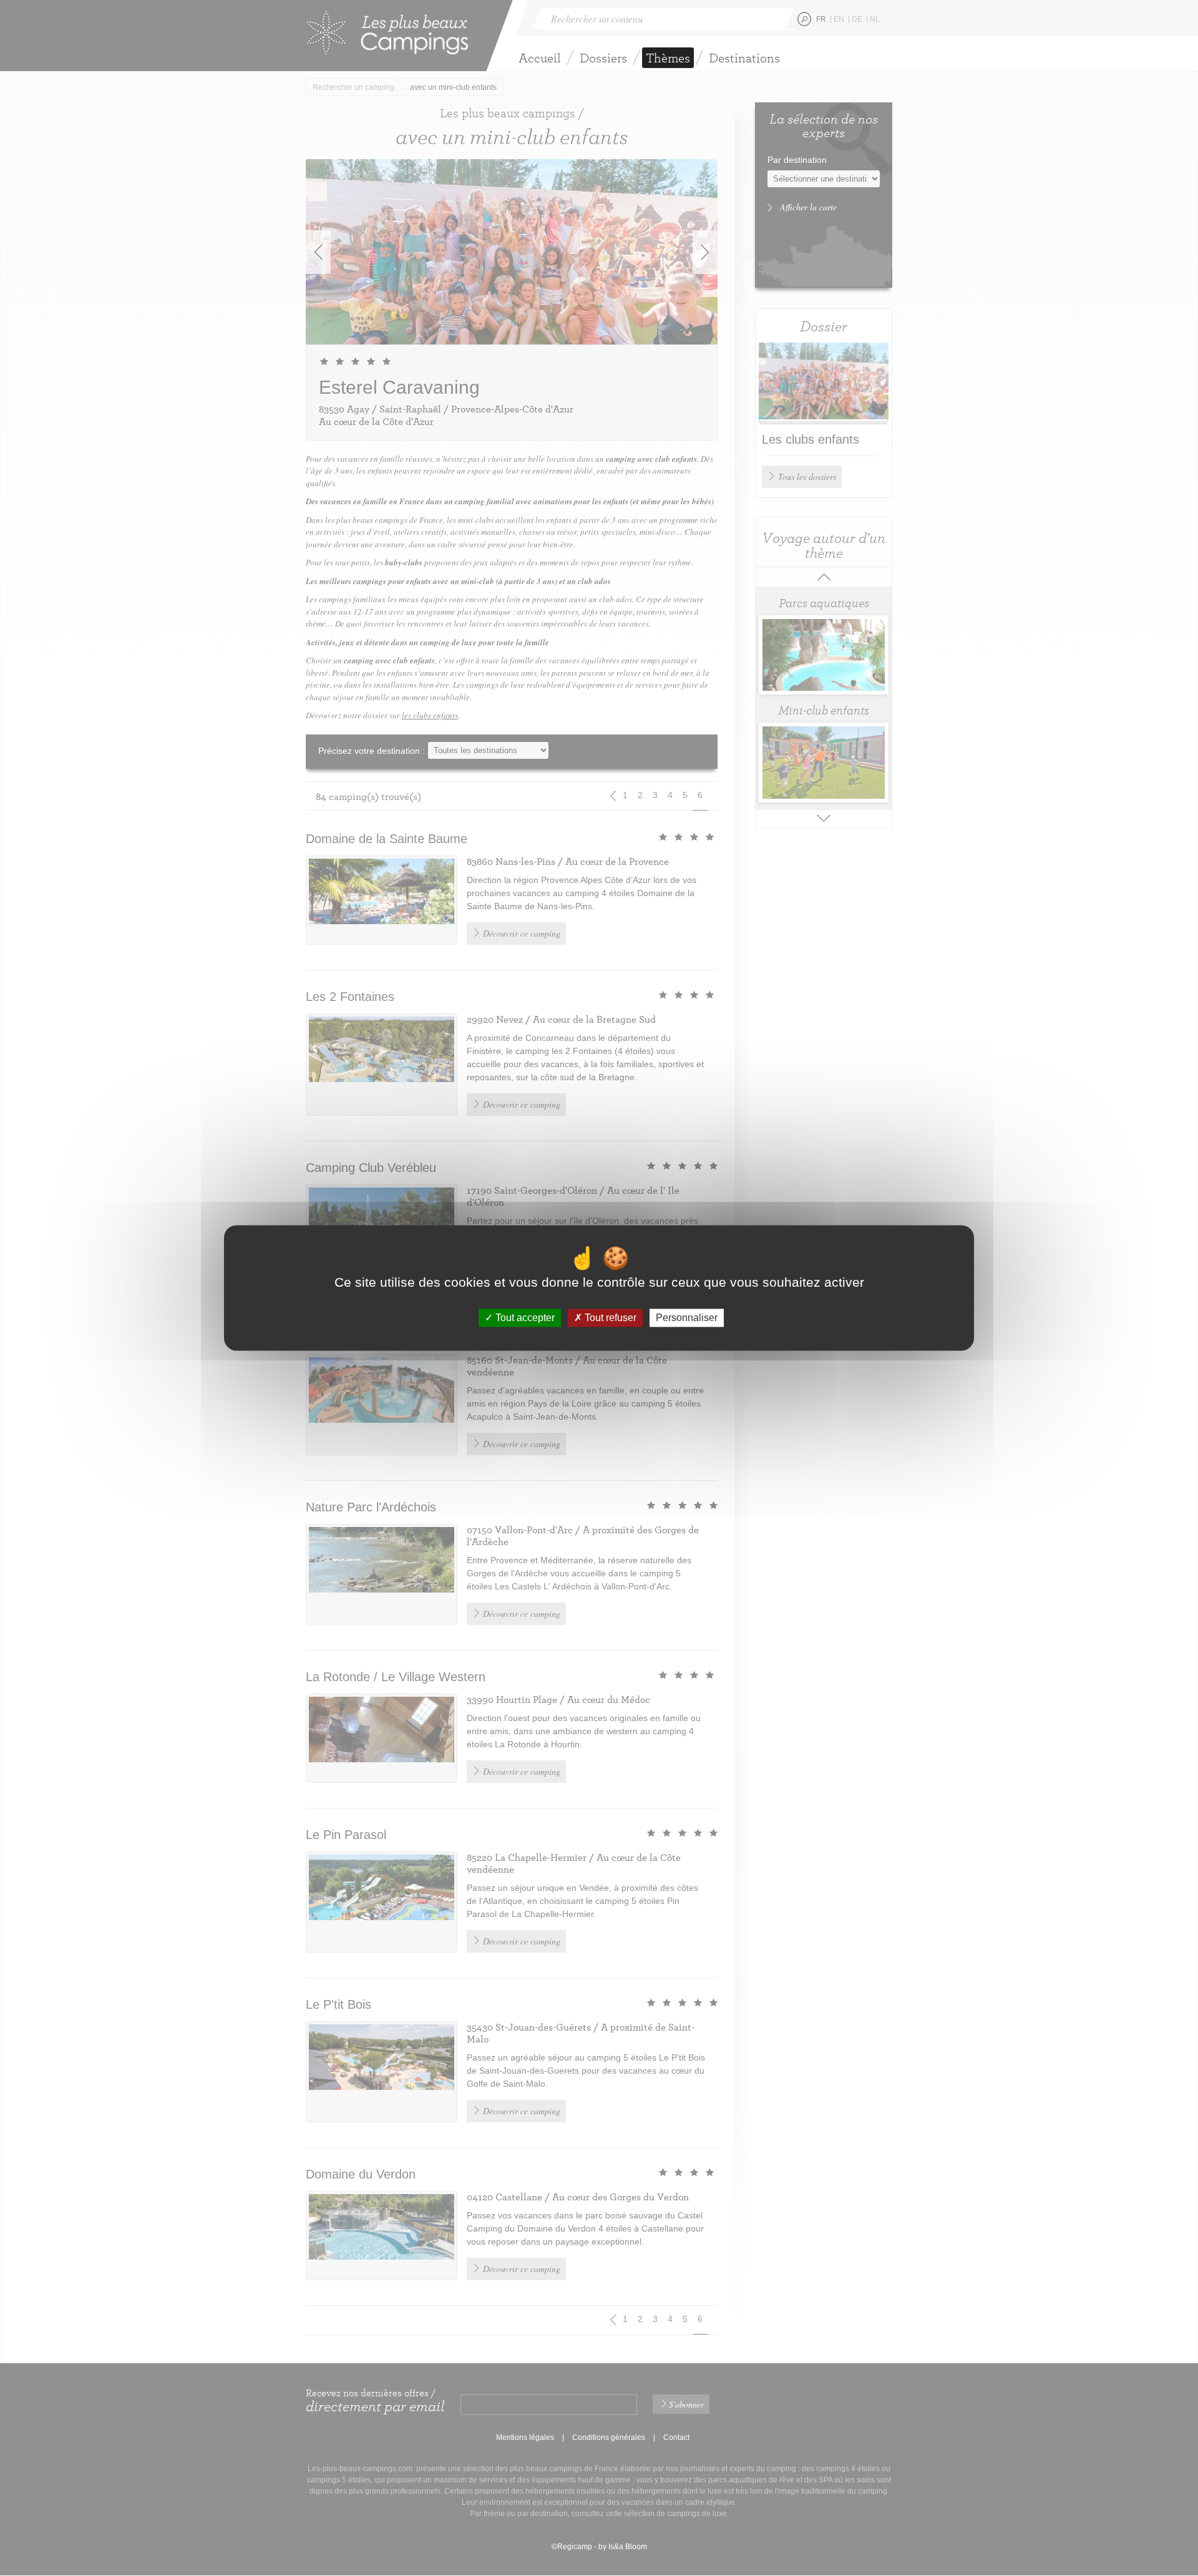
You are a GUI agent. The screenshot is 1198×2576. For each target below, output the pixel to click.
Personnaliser (687, 1318)
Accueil (540, 58)
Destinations (744, 58)
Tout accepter (524, 1318)
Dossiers (603, 58)
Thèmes (668, 58)
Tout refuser (609, 1318)
